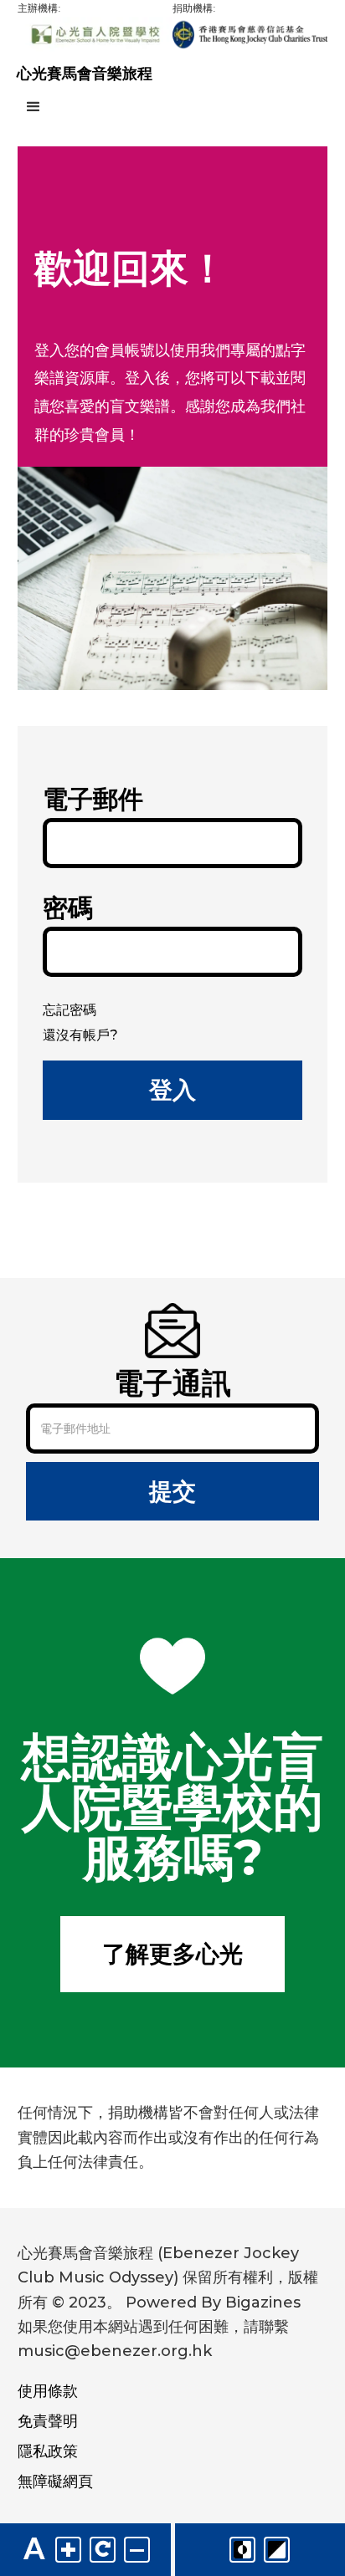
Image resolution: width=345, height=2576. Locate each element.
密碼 (68, 908)
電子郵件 (93, 799)
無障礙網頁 (55, 2481)
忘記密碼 (70, 1010)
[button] (172, 107)
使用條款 (48, 2391)
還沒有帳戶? (80, 1035)
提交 (172, 1491)
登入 (172, 1090)
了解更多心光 (172, 1954)
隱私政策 (48, 2451)
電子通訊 (172, 1378)
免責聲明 (48, 2421)
